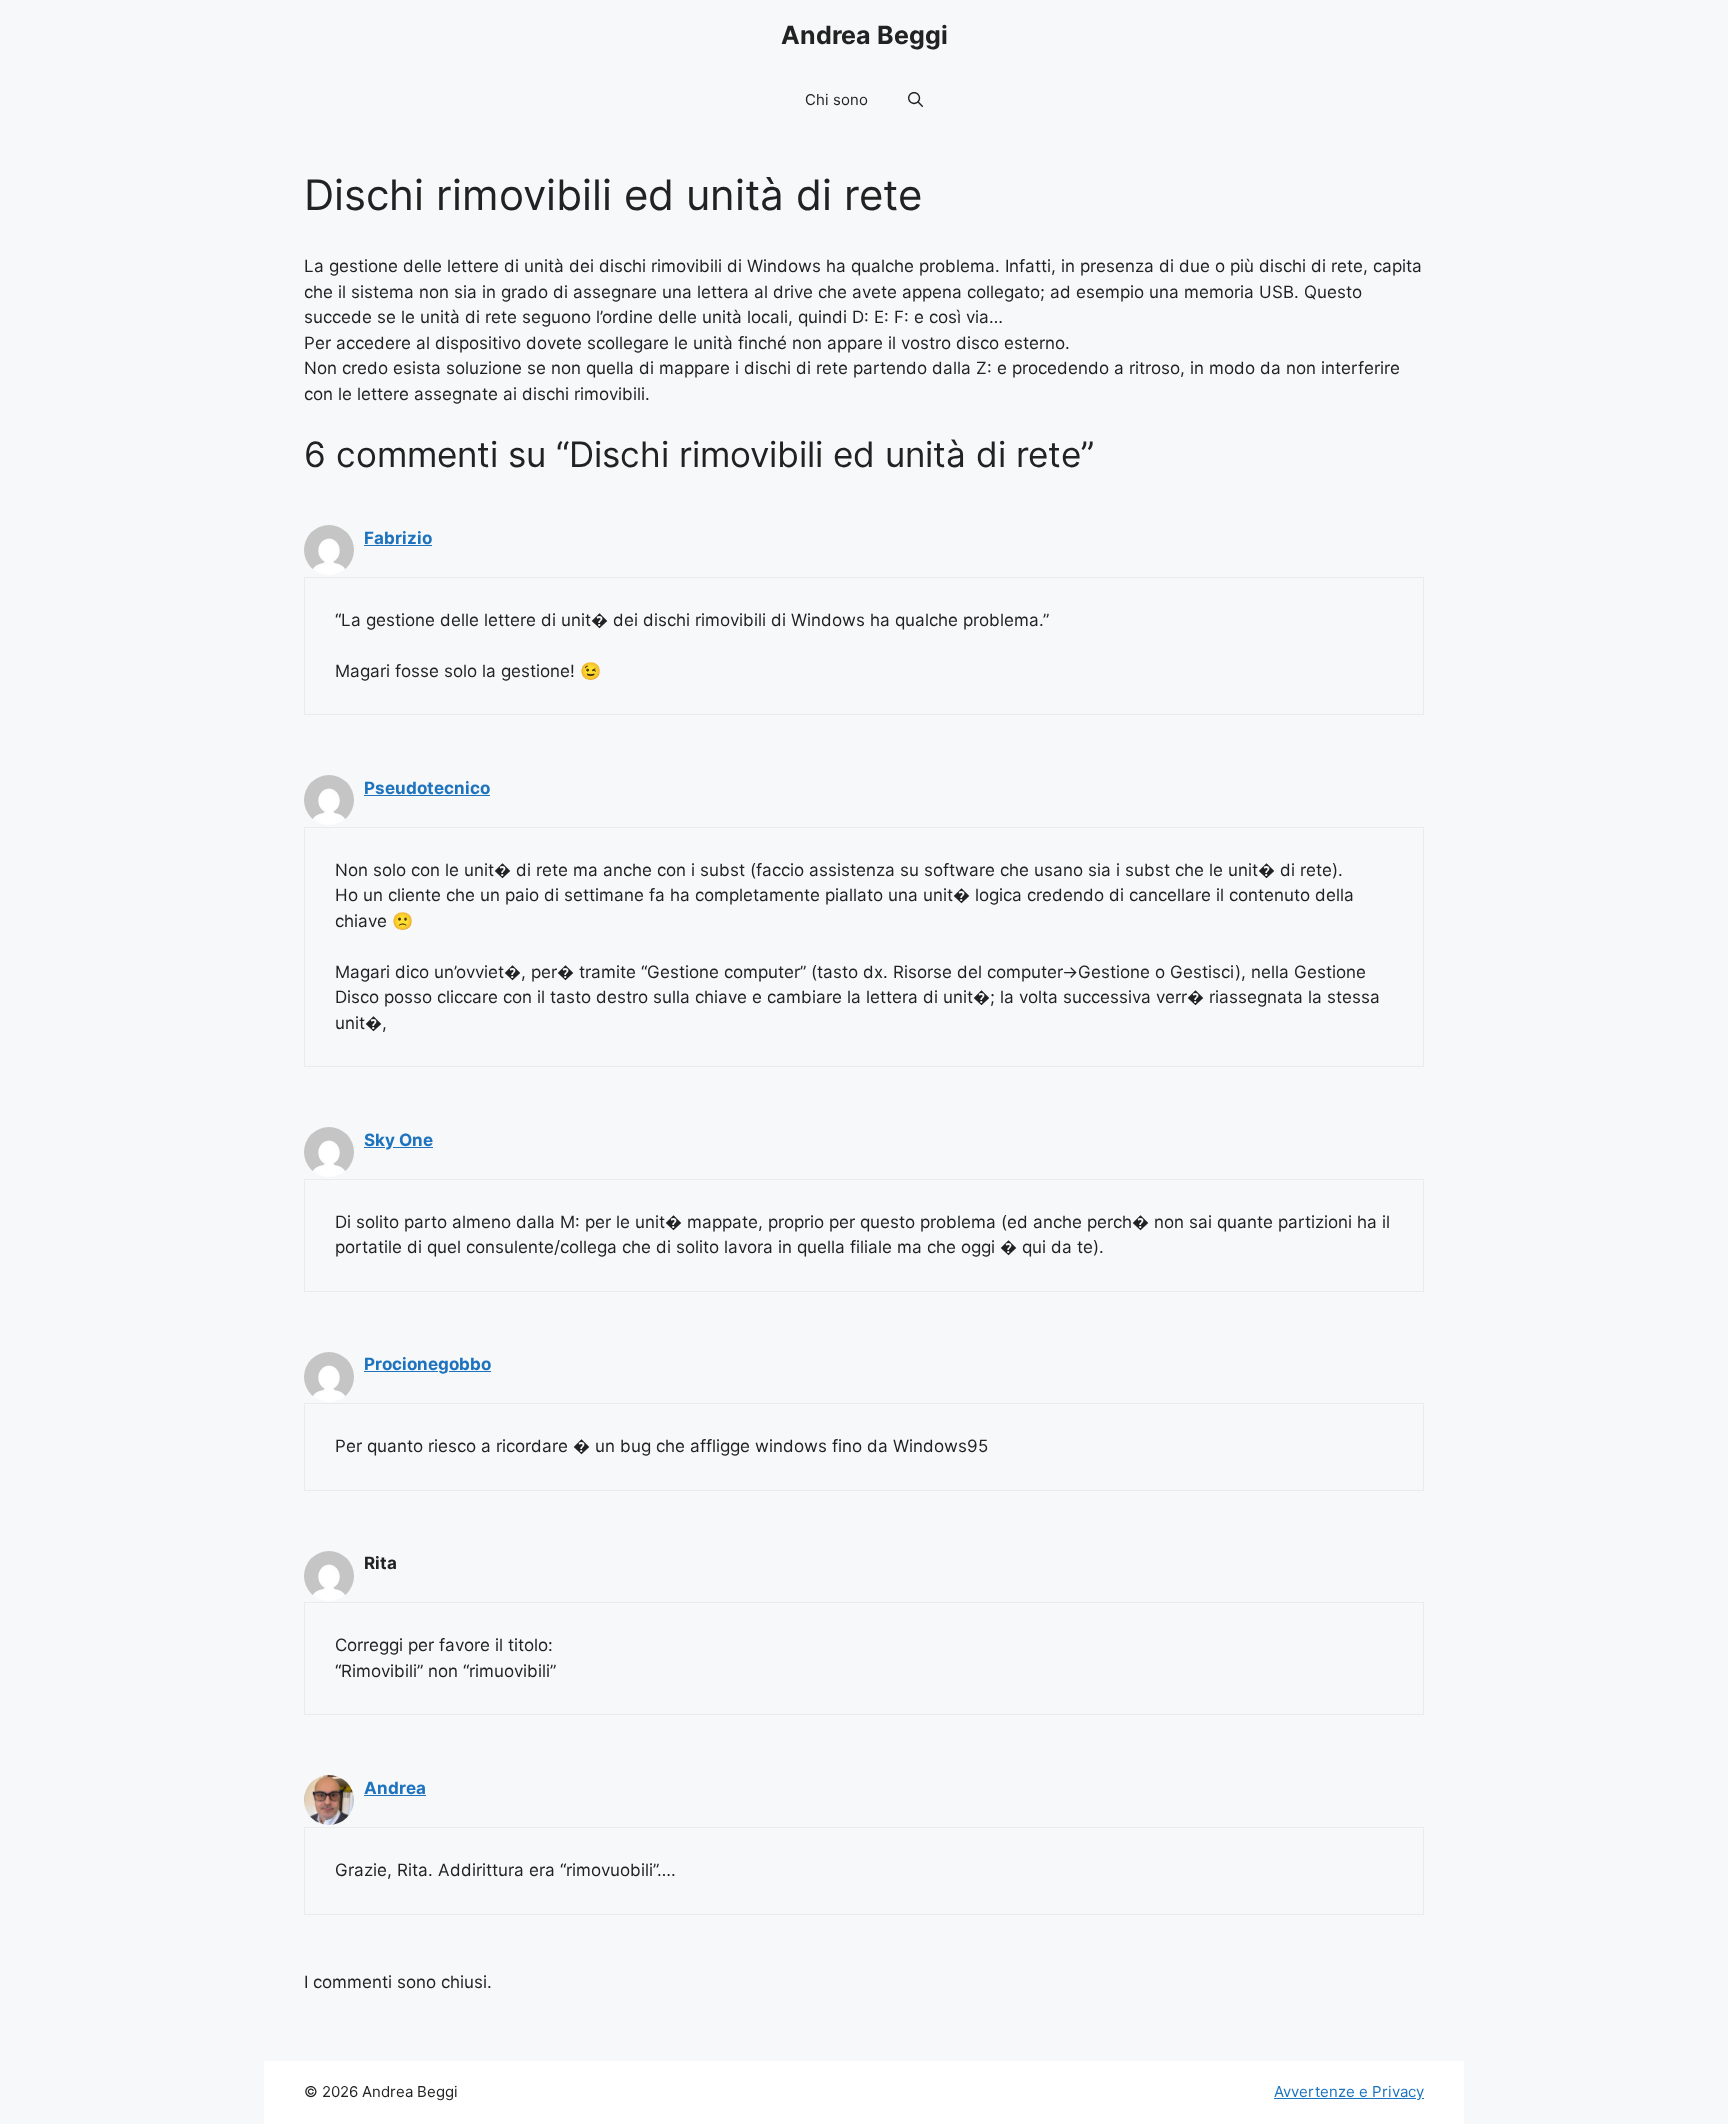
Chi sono (836, 99)
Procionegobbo (427, 1364)
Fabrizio (398, 538)
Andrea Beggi (864, 35)
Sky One (398, 1140)
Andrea (395, 1788)
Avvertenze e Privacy (1349, 2091)
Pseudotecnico (427, 788)
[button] (915, 100)
